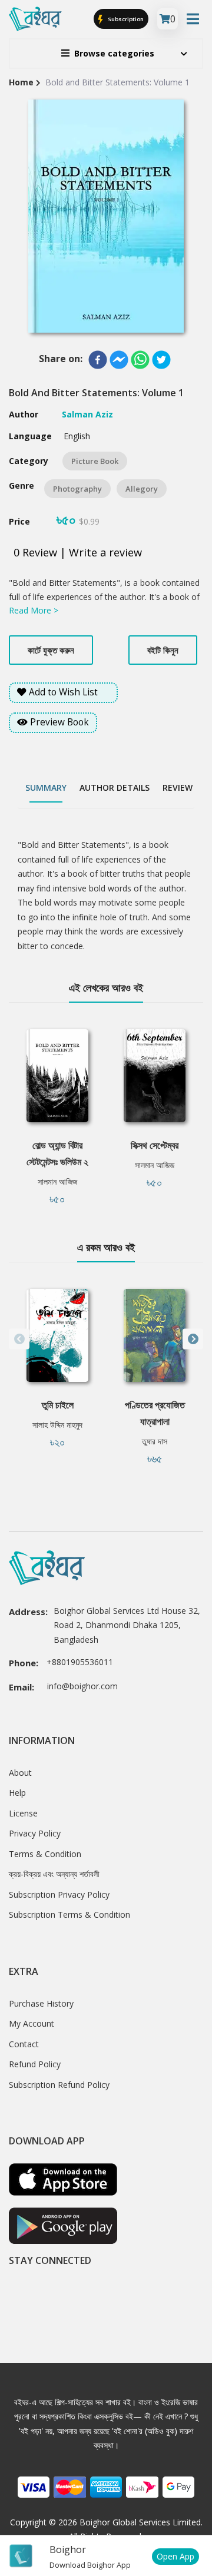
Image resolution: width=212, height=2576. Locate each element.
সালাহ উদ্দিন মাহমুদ (57, 1425)
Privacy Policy (35, 1833)
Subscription (125, 19)
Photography (77, 489)
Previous (19, 1339)
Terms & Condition (45, 1854)
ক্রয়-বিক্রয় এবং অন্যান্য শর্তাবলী (54, 1874)
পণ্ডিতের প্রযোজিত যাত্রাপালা (155, 1413)
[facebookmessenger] (119, 360)
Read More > (34, 610)
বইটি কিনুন (163, 650)
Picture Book (95, 461)
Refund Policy (35, 2064)
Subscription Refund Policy (59, 2085)
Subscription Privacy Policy (59, 1894)
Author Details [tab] (115, 788)
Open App (175, 2556)
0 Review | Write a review (78, 552)
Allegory (142, 489)
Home (21, 82)
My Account (32, 2023)
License (23, 1813)
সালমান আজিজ (57, 1181)
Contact (24, 2044)
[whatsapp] (140, 360)
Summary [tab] (46, 788)
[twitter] (161, 360)
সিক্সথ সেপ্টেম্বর (155, 1145)
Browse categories (114, 53)
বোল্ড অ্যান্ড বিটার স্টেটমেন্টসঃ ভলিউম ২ (57, 1153)
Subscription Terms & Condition (69, 1914)
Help (17, 1793)
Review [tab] (178, 788)
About (20, 1773)
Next (193, 1339)
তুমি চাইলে (58, 1405)
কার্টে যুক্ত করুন (51, 650)
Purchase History (41, 2003)
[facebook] (98, 360)
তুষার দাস (155, 1441)
